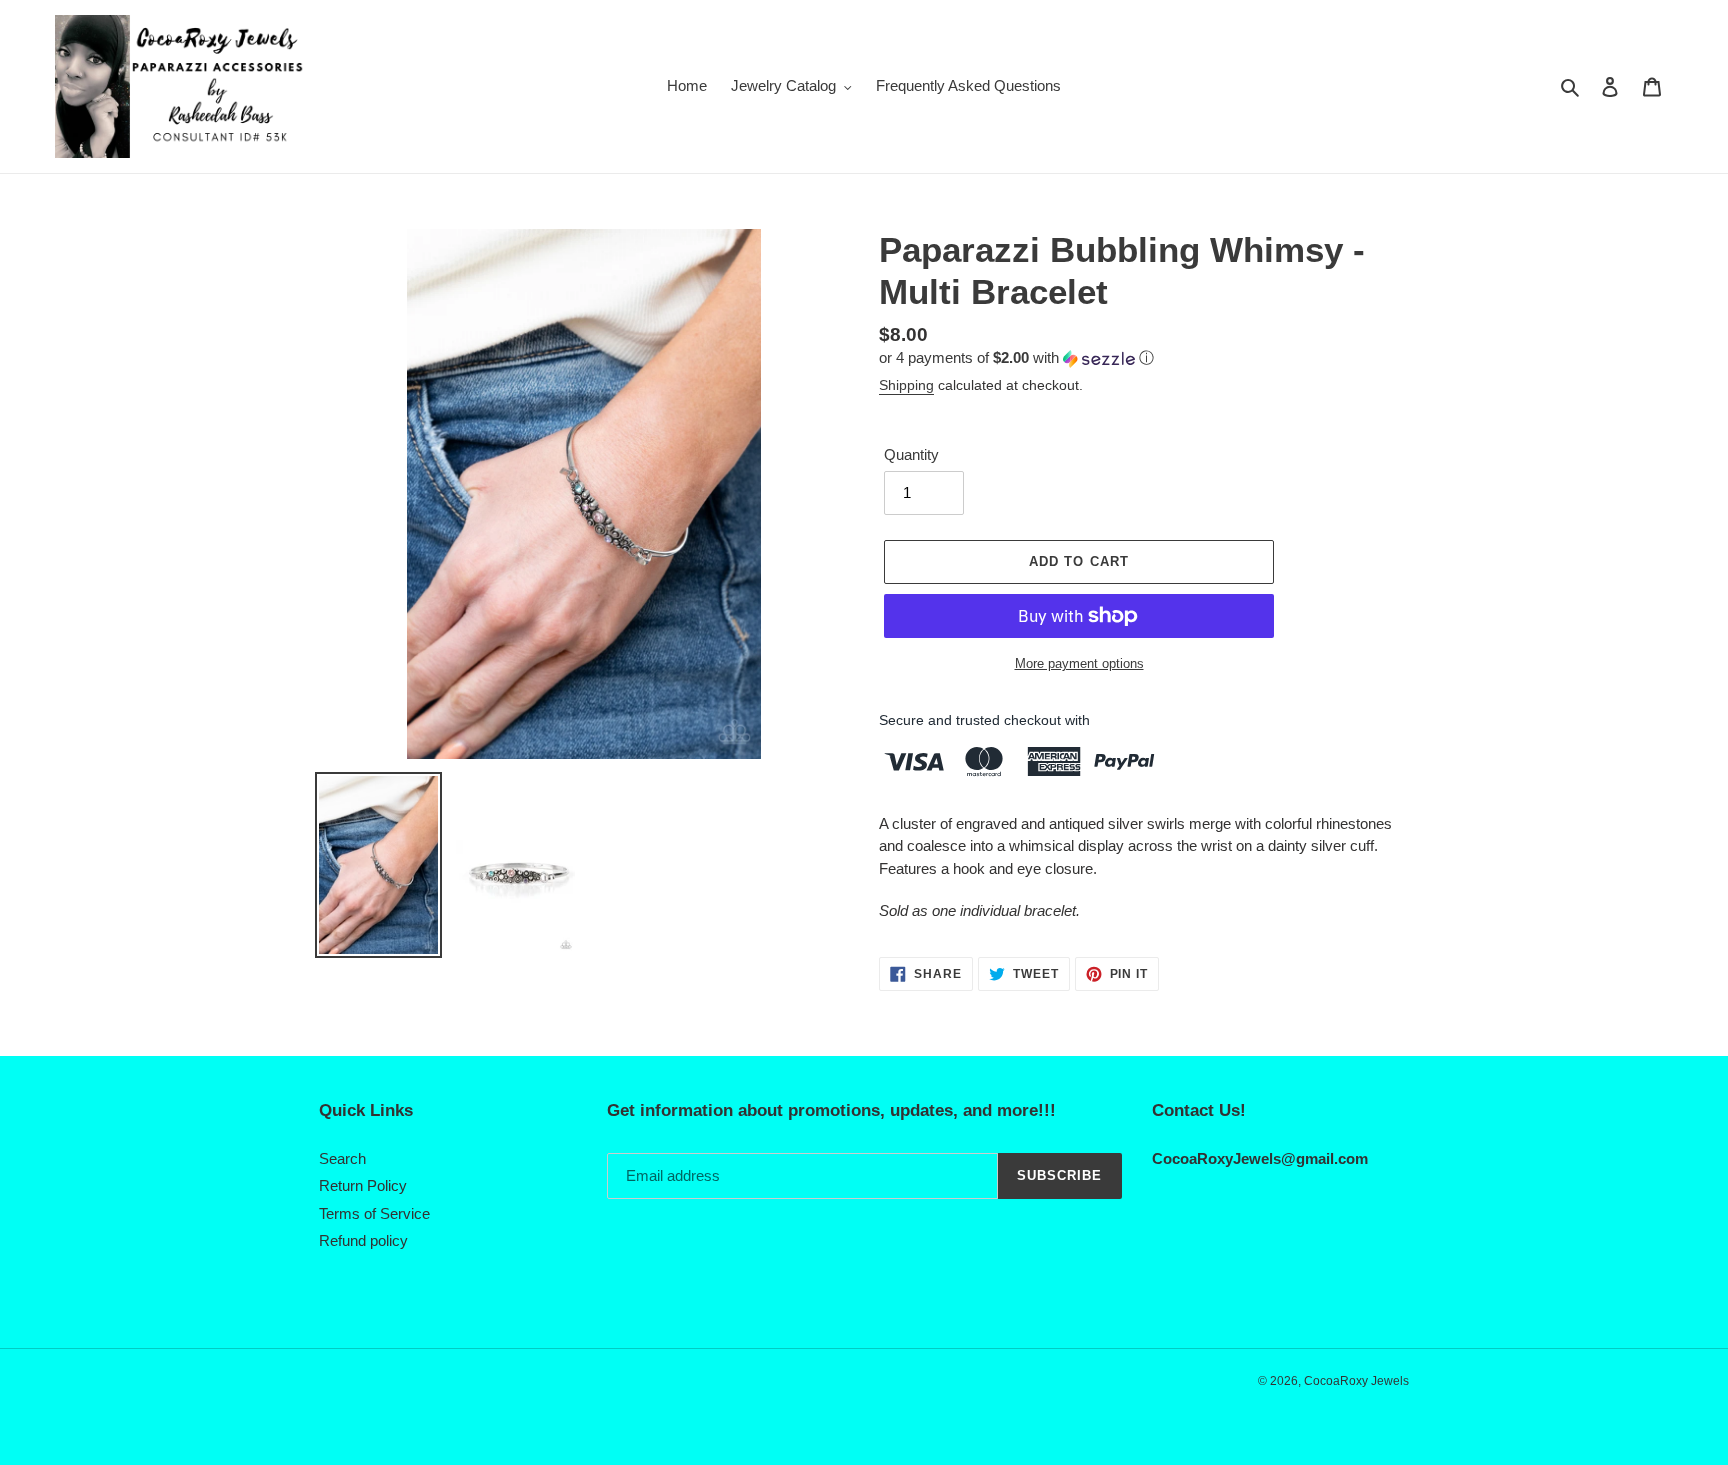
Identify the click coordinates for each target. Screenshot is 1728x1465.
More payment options (1079, 663)
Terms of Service (374, 1213)
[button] (1016, 358)
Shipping (906, 385)
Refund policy (363, 1240)
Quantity (911, 454)
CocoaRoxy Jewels (1356, 1381)
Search (342, 1158)
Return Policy (363, 1185)
